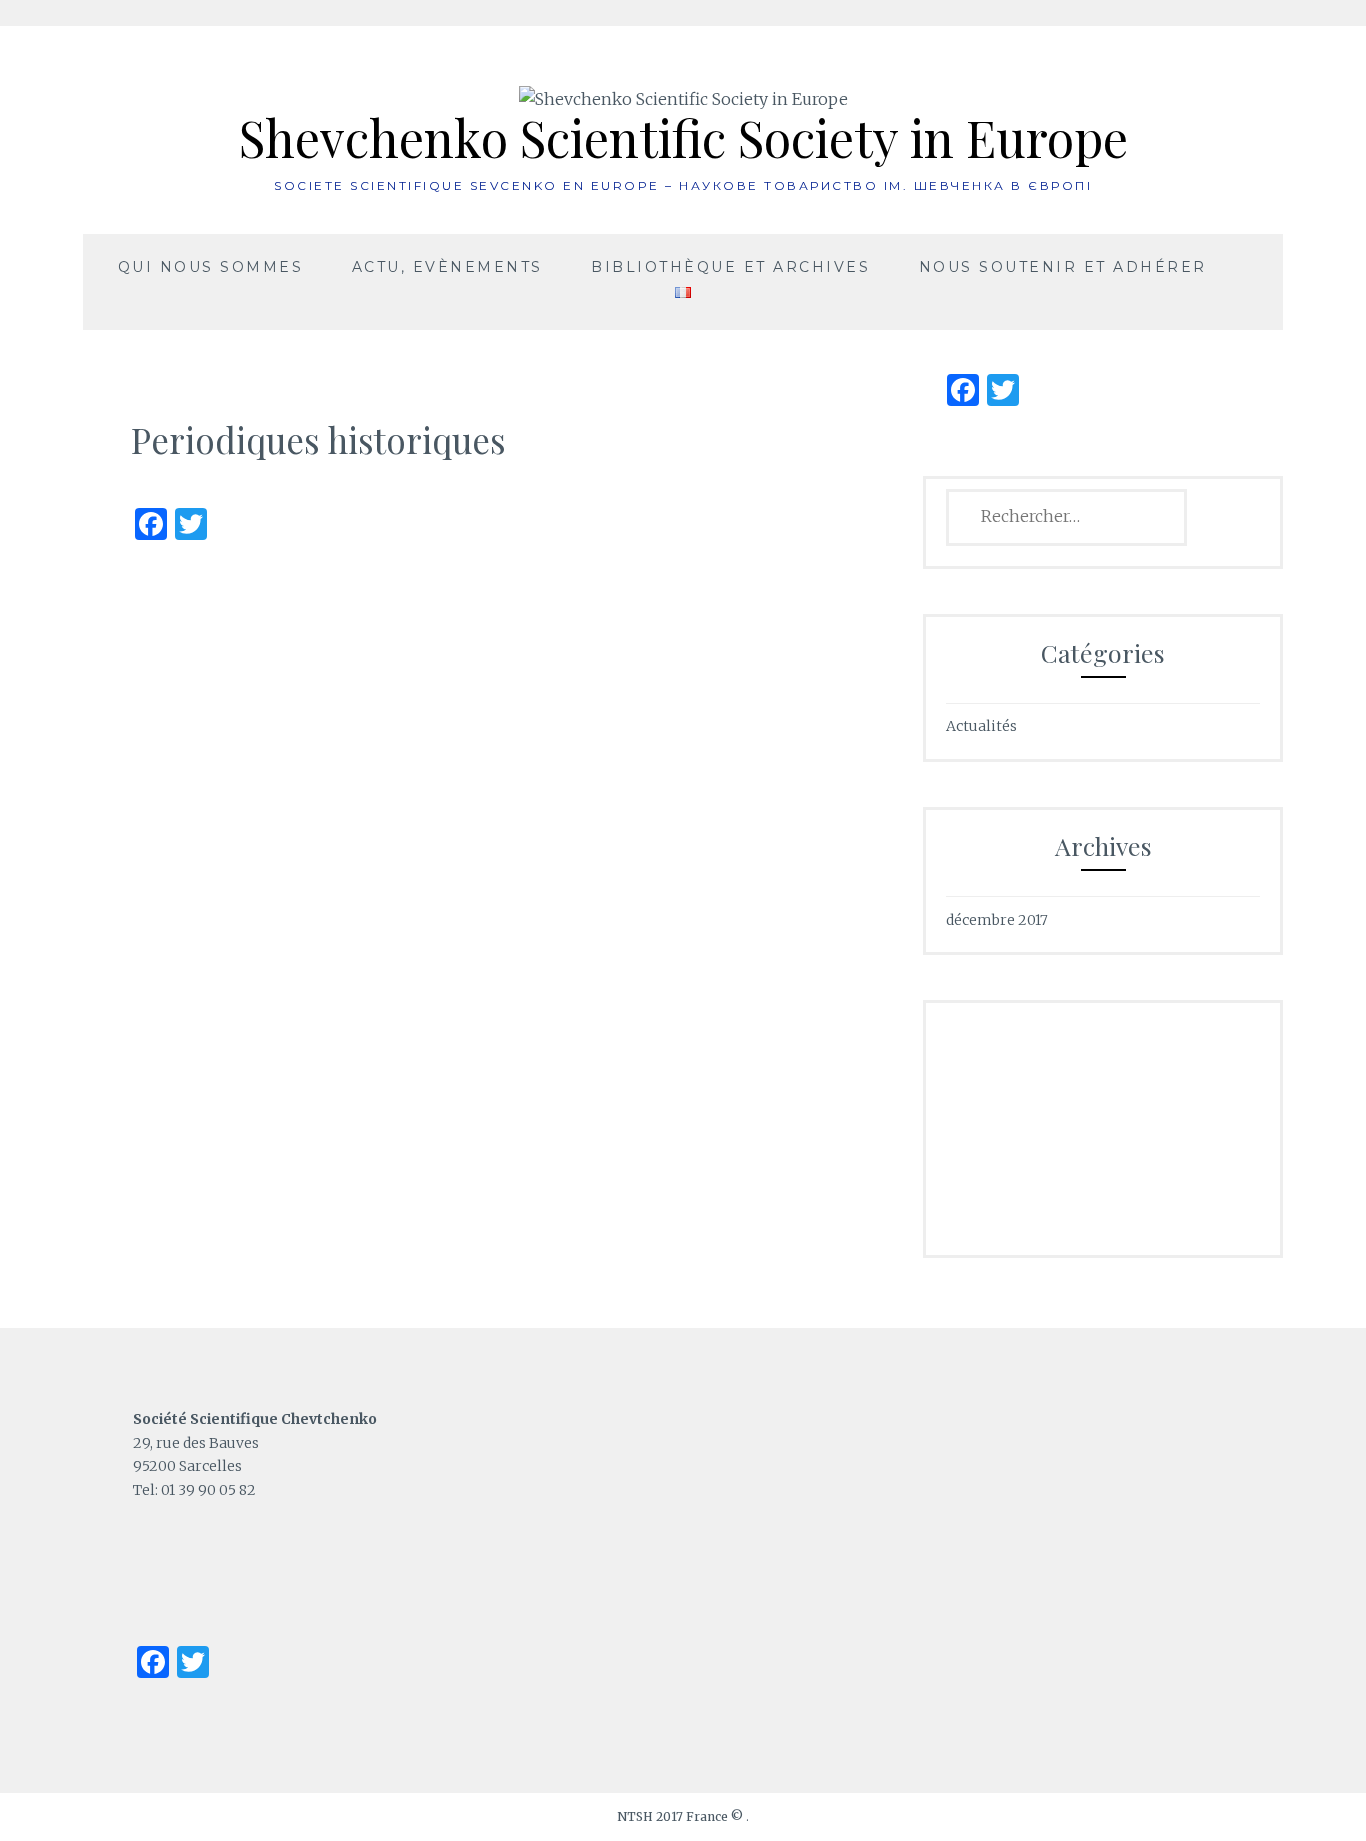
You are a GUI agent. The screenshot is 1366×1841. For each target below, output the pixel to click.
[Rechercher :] (1066, 517)
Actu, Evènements (447, 267)
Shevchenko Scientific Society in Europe (683, 137)
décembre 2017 (997, 920)
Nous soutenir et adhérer (1063, 267)
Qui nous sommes (211, 267)
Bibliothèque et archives (730, 267)
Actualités (981, 726)
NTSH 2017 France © (681, 1816)
